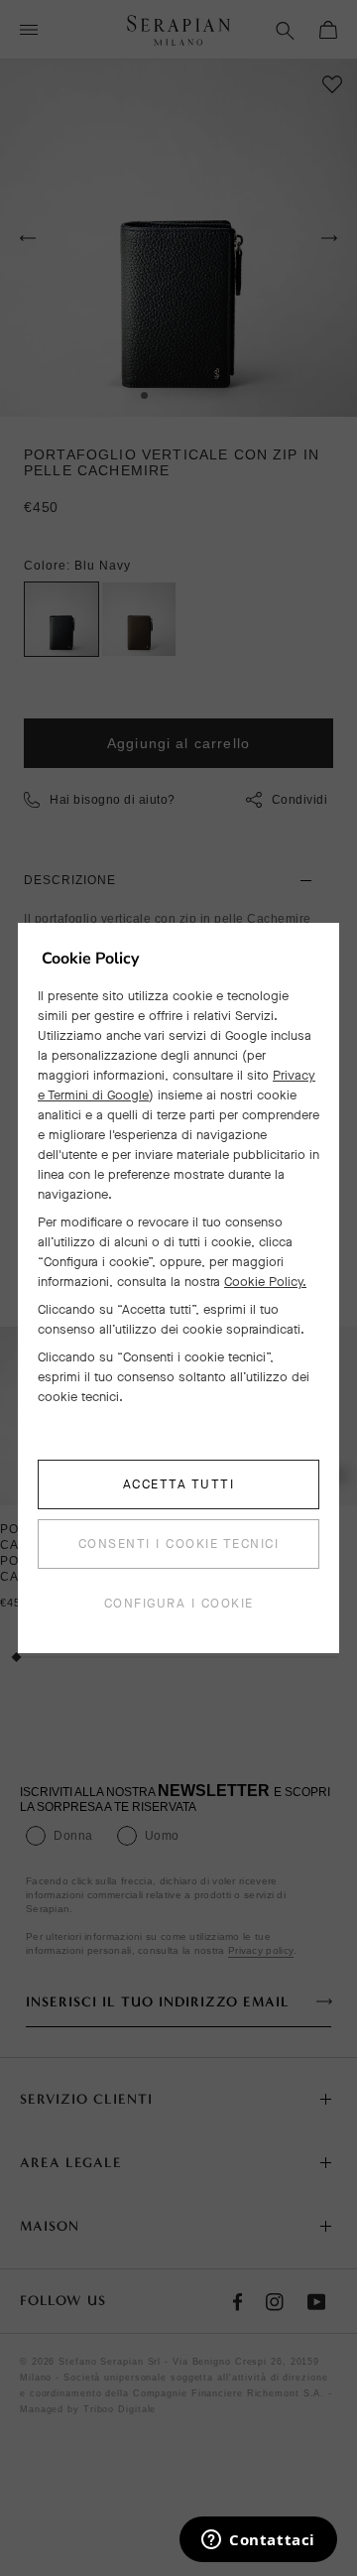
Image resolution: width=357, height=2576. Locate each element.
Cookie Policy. (265, 1282)
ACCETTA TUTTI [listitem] (179, 1484)
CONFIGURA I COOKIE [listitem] (179, 1603)
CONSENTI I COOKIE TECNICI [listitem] (179, 1544)
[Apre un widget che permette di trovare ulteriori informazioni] (258, 2541)
